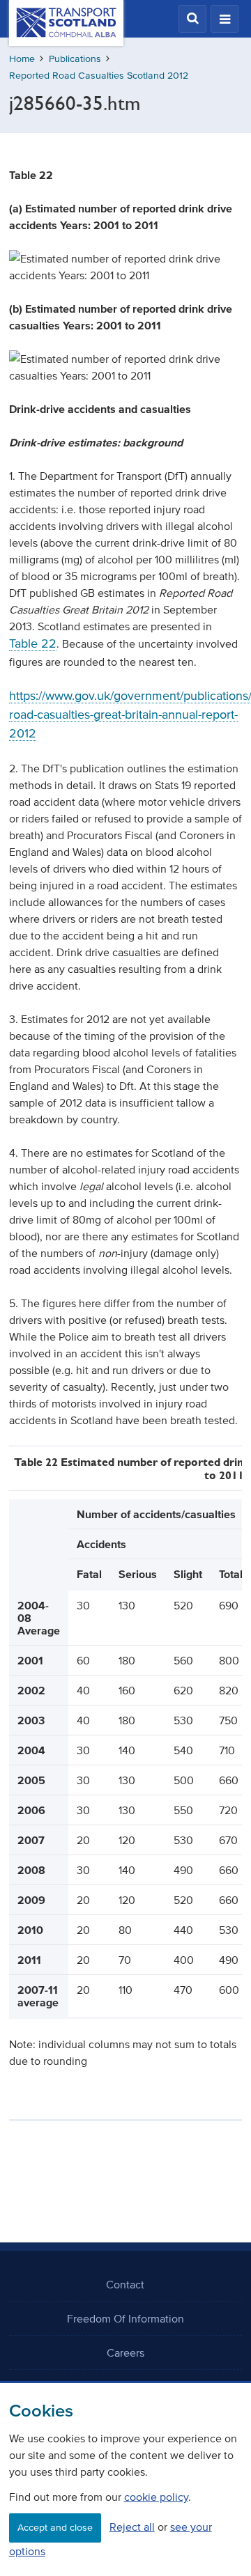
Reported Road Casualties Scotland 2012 (99, 76)
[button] (192, 19)
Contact (125, 2284)
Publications (75, 59)
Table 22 (33, 643)
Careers (125, 2352)
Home (22, 59)
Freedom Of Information (125, 2318)
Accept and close (55, 2528)
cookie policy (156, 2497)
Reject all (132, 2527)
